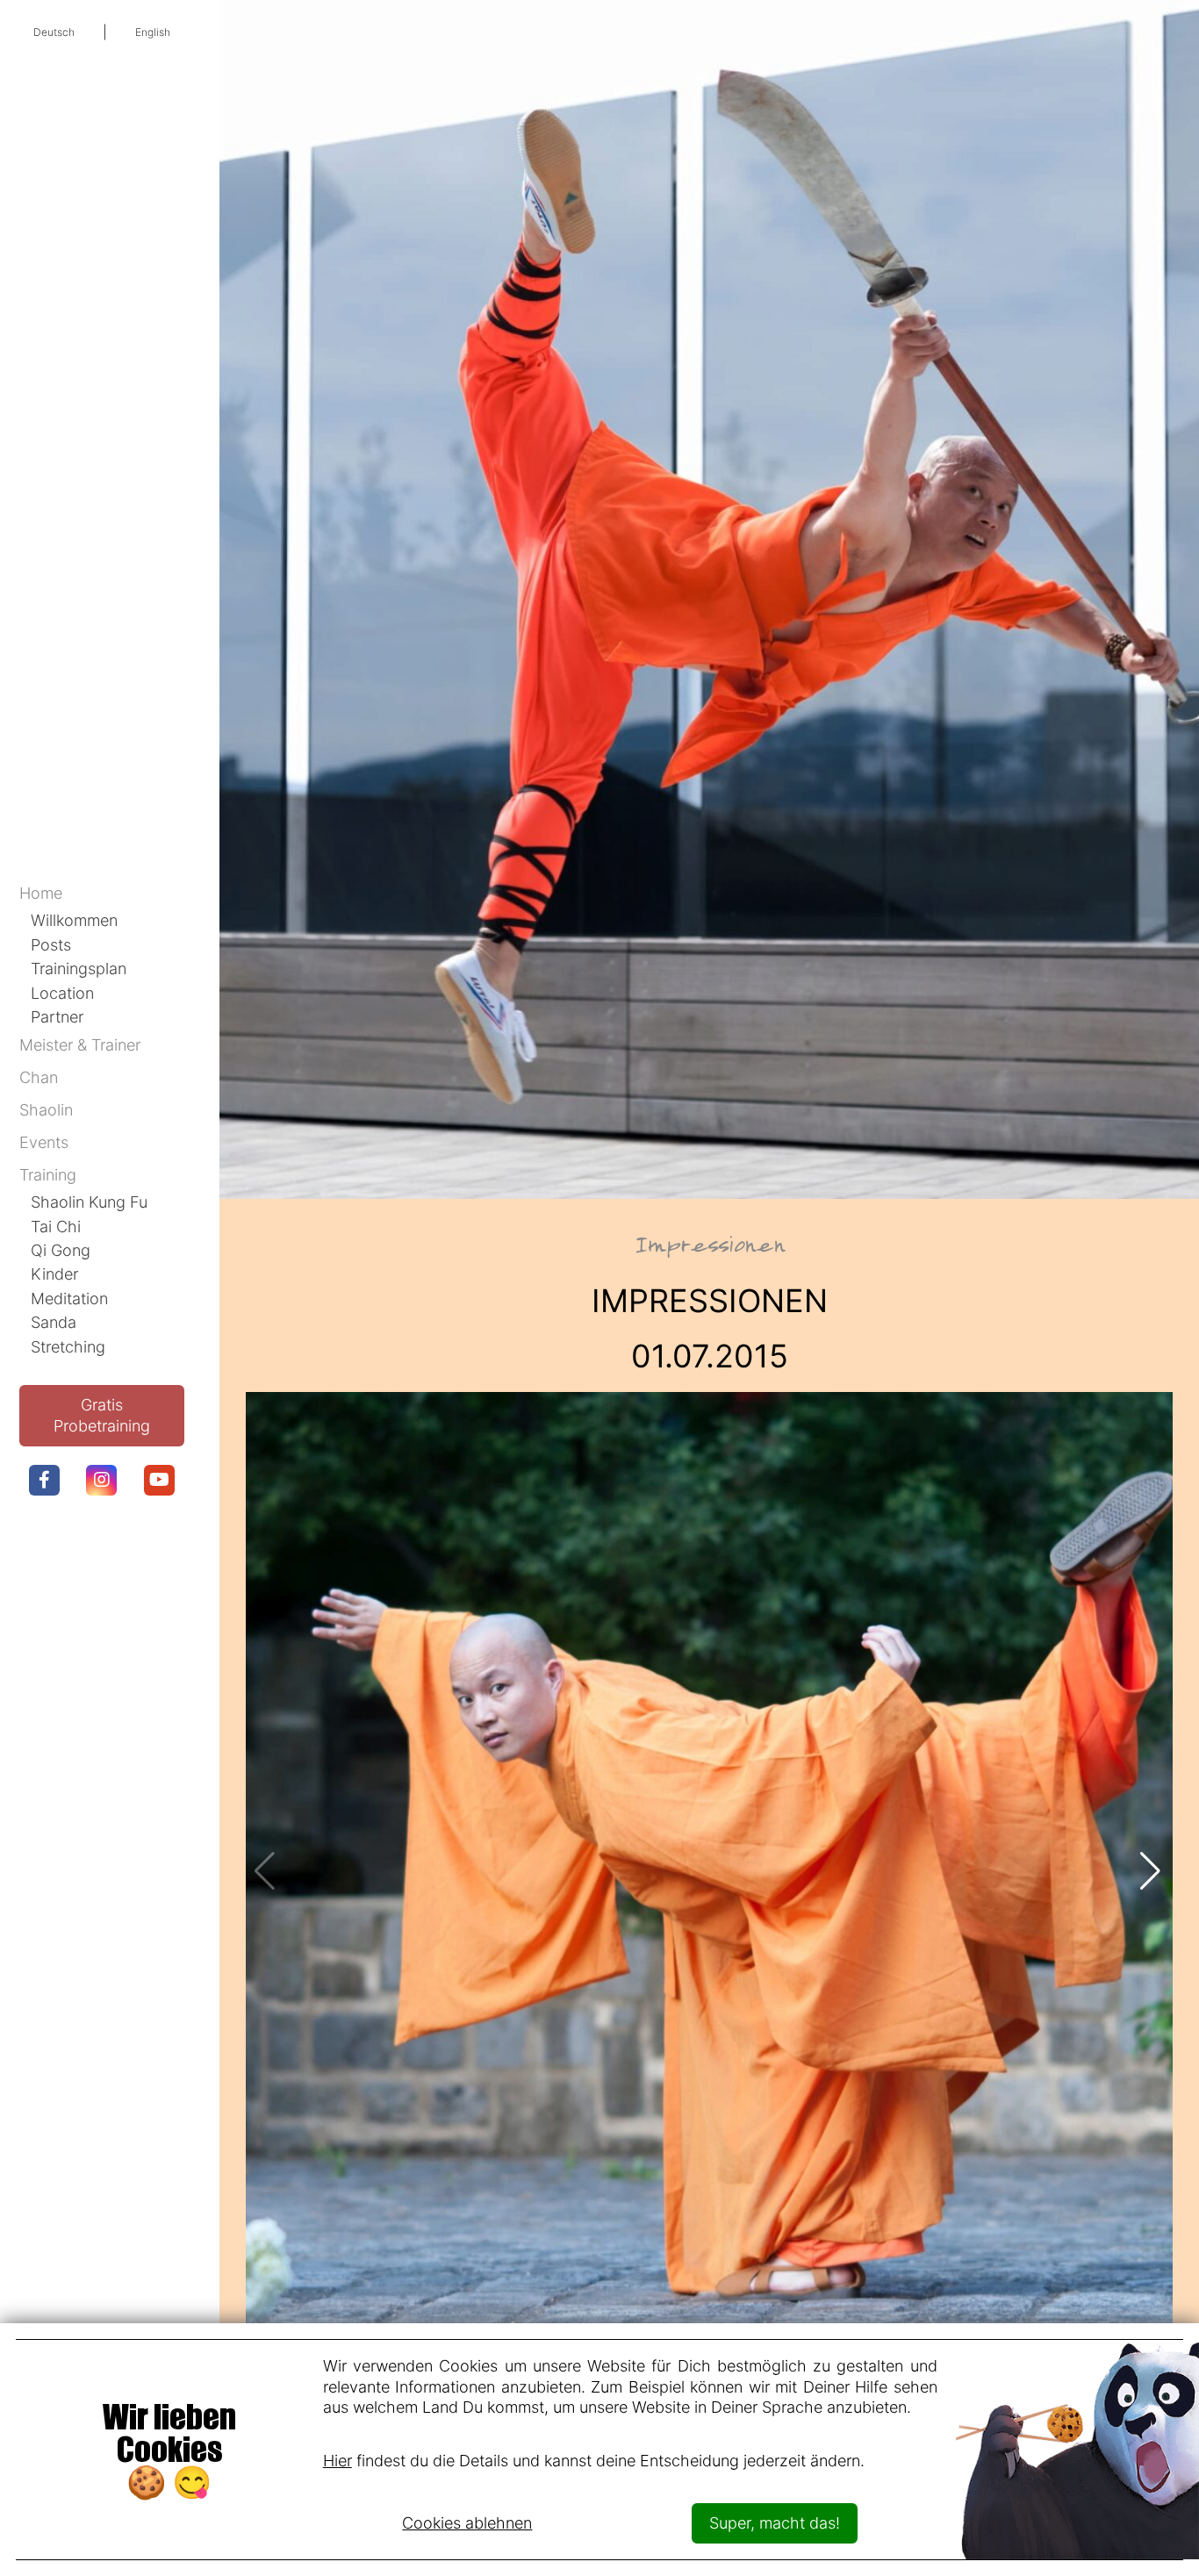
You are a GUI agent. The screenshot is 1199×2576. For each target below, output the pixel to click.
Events (44, 1142)
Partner (57, 1016)
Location (62, 993)
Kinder (54, 1274)
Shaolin (46, 1109)
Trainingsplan (79, 968)
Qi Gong (61, 1250)
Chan (39, 1077)
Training (48, 1174)
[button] (1152, 1871)
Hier (337, 2460)
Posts (51, 944)
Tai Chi (56, 1226)
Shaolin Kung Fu (89, 1202)
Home (41, 893)
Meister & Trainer (80, 1044)
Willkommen (74, 920)
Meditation (69, 1298)
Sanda (54, 1322)
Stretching (68, 1346)
